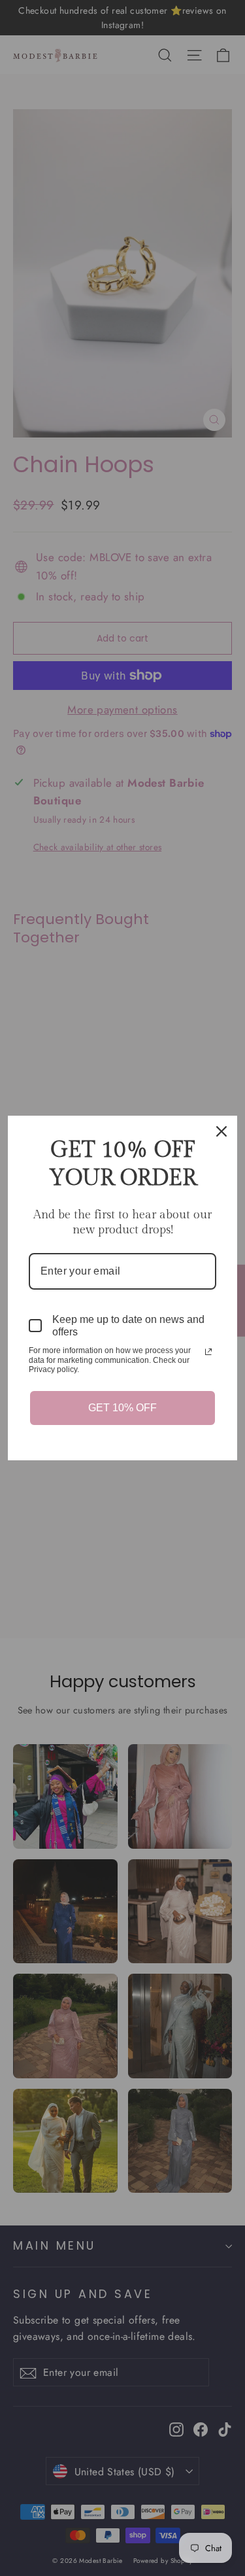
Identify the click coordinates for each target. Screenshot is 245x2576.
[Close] (221, 1131)
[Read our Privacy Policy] (208, 1352)
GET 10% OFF (122, 1408)
